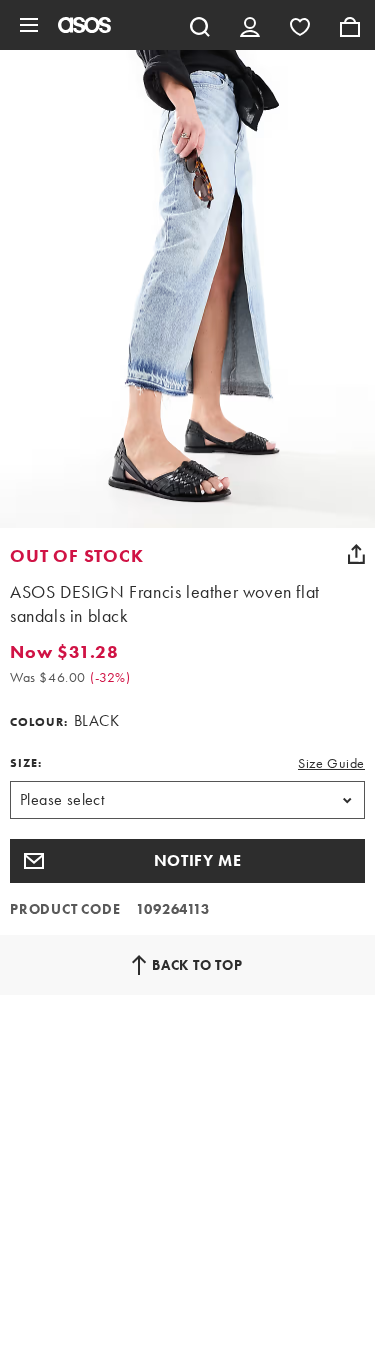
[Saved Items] (300, 25)
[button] (187, 861)
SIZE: (26, 763)
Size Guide (331, 763)
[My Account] (250, 25)
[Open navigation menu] (29, 25)
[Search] (200, 25)
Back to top (197, 965)
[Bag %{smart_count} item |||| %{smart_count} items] (350, 25)
